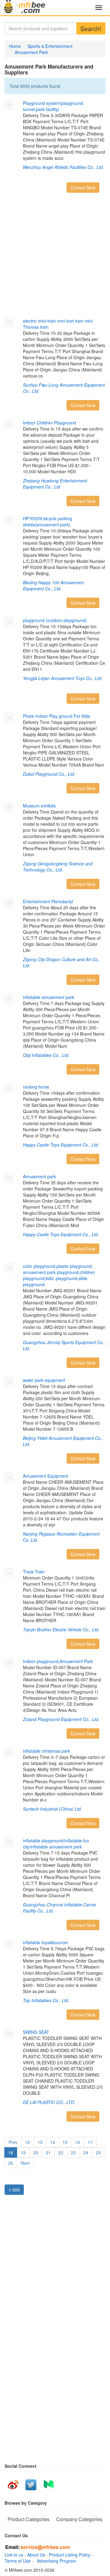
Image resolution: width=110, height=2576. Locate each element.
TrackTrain (34, 1572)
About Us (36, 2555)
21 (48, 2152)
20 (36, 2152)
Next (25, 2163)
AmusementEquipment (46, 1476)
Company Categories (79, 2519)
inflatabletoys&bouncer (46, 1942)
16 (78, 2142)
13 (40, 2142)
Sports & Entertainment (50, 46)
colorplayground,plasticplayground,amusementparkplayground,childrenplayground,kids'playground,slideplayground (59, 1275)
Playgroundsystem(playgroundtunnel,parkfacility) (53, 106)
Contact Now (83, 188)
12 (28, 2142)
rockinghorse (36, 1087)
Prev (13, 2142)
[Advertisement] (55, 257)
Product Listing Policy (70, 2555)
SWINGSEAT (36, 2032)
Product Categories (29, 2519)
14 (53, 2142)
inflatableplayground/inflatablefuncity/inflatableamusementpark (56, 1844)
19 (23, 2152)
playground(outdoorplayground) (55, 620)
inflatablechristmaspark (46, 1751)
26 (11, 2163)
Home (15, 46)
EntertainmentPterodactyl (48, 901)
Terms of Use (18, 2561)
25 (98, 2152)
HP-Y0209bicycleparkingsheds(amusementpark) (48, 521)
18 (11, 2152)
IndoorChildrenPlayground (50, 423)
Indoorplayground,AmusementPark (58, 1661)
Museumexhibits (39, 806)
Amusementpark (39, 1176)
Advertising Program (55, 2561)
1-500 (14, 2190)
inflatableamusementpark (49, 997)
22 (61, 2152)
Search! (91, 29)
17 (90, 2142)
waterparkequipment (44, 1380)
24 (86, 2152)
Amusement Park (31, 52)
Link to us (14, 2555)
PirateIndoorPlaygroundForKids (56, 716)
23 (73, 2152)
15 (65, 2142)
